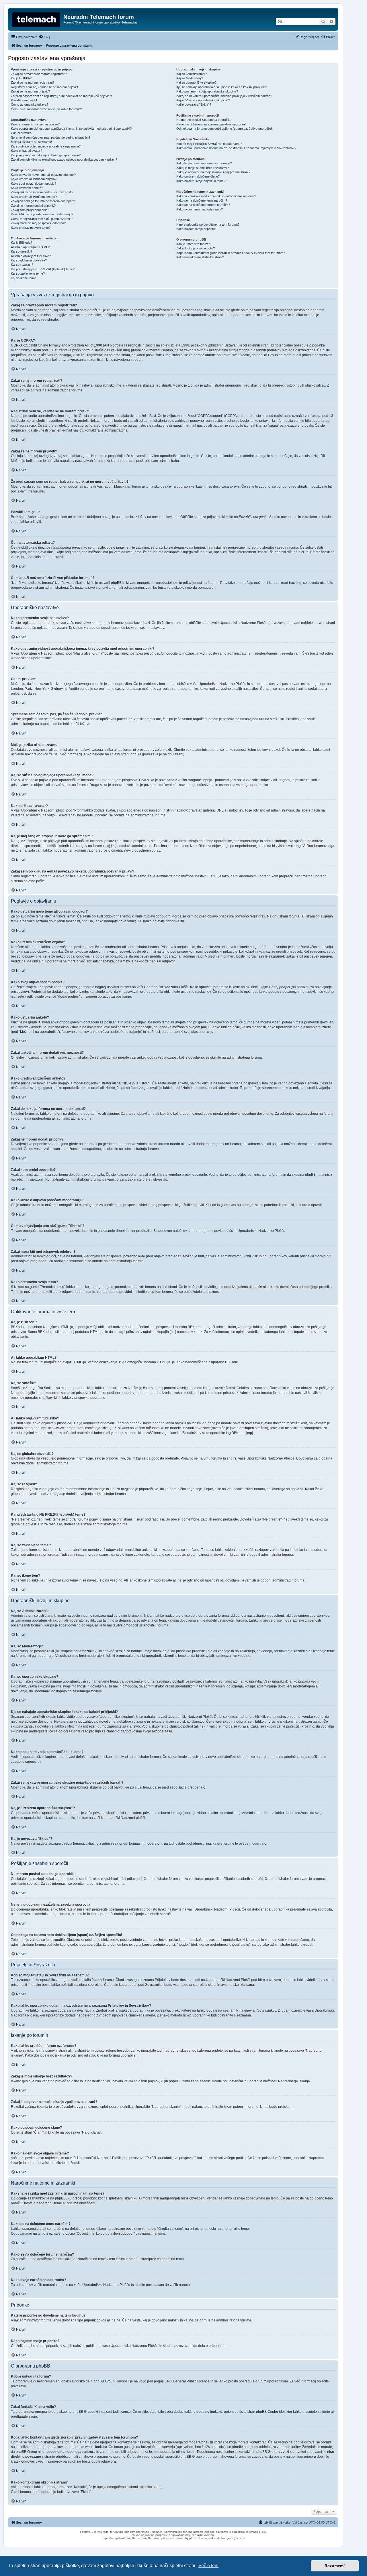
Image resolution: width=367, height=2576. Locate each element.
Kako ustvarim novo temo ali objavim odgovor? (43, 175)
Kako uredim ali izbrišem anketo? (34, 197)
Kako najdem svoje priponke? (197, 229)
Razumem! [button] (335, 2566)
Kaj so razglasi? (22, 265)
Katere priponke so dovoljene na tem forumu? (208, 224)
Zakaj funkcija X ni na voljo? (196, 248)
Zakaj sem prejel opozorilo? (30, 210)
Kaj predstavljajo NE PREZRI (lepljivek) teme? (43, 269)
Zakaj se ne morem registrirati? (33, 82)
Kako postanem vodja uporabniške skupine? (207, 91)
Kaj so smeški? (22, 251)
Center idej (276, 2412)
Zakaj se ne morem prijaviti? (30, 91)
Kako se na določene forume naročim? (203, 205)
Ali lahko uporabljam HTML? (30, 247)
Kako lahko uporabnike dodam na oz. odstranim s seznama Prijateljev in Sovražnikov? (236, 148)
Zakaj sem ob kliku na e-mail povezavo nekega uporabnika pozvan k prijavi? (64, 159)
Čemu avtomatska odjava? (30, 105)
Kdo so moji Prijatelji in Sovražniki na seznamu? (209, 144)
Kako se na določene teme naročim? (202, 200)
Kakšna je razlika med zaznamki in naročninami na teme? (216, 196)
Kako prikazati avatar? (27, 151)
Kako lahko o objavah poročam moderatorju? (42, 214)
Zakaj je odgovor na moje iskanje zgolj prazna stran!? (213, 172)
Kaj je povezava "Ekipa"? (194, 105)
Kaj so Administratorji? (192, 74)
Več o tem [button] (208, 2566)
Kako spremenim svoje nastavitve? (35, 124)
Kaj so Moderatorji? (190, 78)
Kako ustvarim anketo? (27, 188)
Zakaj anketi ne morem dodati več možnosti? (42, 192)
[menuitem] (44, 37)
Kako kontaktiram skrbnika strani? (200, 257)
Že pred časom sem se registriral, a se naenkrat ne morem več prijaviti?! (61, 96)
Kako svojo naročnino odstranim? (200, 209)
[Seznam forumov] (36, 19)
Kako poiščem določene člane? (198, 176)
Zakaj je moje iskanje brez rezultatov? (203, 168)
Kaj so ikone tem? (23, 278)
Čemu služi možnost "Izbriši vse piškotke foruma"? (46, 109)
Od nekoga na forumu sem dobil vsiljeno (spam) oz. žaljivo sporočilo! (224, 129)
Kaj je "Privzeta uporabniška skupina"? (203, 100)
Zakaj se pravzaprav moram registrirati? (39, 74)
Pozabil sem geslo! (24, 100)
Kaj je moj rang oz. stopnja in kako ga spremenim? (46, 155)
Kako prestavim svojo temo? (31, 228)
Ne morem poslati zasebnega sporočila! (204, 120)
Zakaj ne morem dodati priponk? (33, 206)
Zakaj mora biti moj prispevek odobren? (38, 223)
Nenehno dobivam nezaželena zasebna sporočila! (211, 124)
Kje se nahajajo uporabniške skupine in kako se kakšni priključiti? (221, 87)
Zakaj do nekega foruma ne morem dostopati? (43, 201)
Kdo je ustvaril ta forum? (193, 244)
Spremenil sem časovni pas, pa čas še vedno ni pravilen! (50, 137)
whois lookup (95, 2447)
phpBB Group (104, 2381)
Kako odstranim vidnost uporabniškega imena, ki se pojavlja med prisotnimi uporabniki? (71, 129)
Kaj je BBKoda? (22, 243)
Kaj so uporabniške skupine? (196, 82)
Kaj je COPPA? (21, 78)
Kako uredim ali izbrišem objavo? (34, 179)
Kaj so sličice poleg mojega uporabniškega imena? (46, 146)
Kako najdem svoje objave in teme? (201, 181)
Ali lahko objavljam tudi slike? (31, 256)
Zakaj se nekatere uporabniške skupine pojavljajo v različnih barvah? (224, 96)
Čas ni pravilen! (22, 133)
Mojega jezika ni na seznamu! (31, 142)
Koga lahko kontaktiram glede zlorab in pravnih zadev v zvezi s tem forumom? (231, 253)
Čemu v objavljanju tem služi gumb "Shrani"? (42, 219)
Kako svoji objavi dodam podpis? (34, 184)
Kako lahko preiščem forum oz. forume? (204, 163)
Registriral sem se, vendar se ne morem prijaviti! (44, 87)
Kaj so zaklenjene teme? (28, 273)
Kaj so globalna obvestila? (29, 260)
